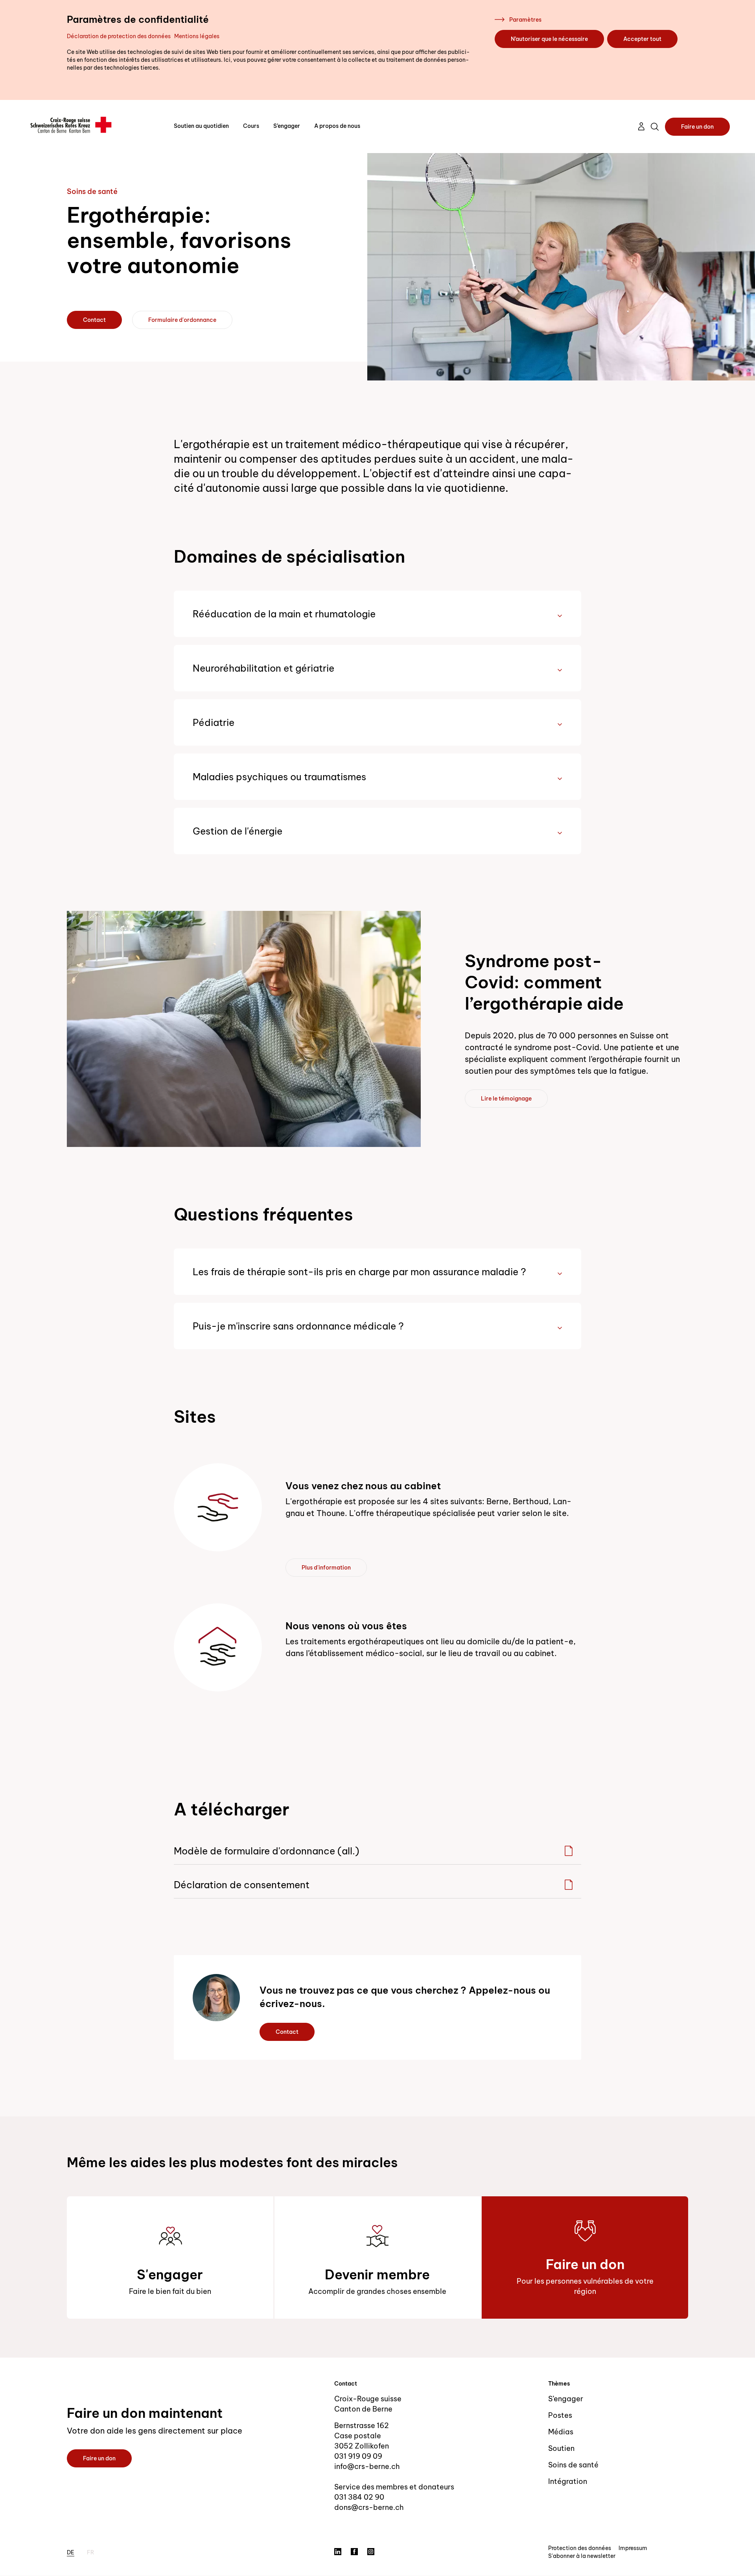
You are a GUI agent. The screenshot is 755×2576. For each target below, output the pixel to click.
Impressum (633, 2548)
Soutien (561, 2448)
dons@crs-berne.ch (369, 2507)
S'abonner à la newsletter (582, 2556)
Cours (251, 126)
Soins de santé (573, 2465)
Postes (560, 2415)
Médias (561, 2432)
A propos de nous (337, 126)
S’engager (287, 126)
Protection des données (580, 2548)
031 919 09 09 (358, 2456)
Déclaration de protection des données (119, 36)
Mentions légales (197, 36)
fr (90, 2552)
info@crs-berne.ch (367, 2466)
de (71, 2552)
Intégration (568, 2481)
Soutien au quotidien (201, 126)
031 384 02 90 (359, 2497)
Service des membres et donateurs (394, 2487)
